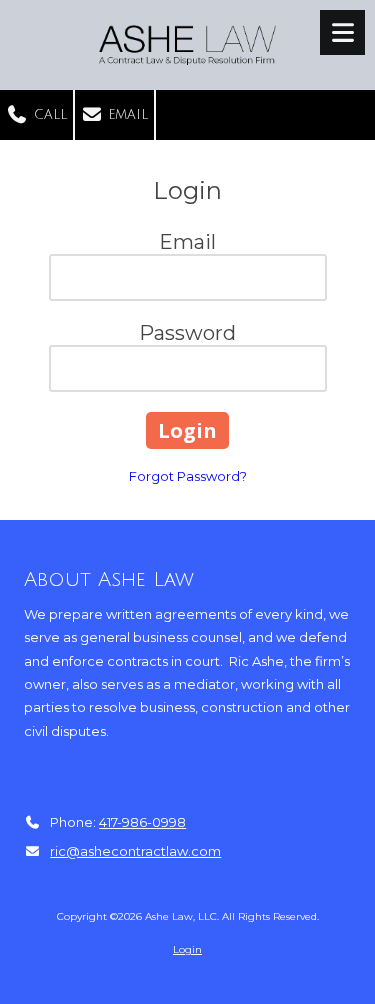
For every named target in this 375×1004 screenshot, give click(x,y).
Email (125, 115)
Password (187, 333)
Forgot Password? (188, 476)
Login (187, 949)
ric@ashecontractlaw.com (135, 851)
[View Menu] (342, 32)
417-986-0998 (142, 822)
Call (48, 115)
